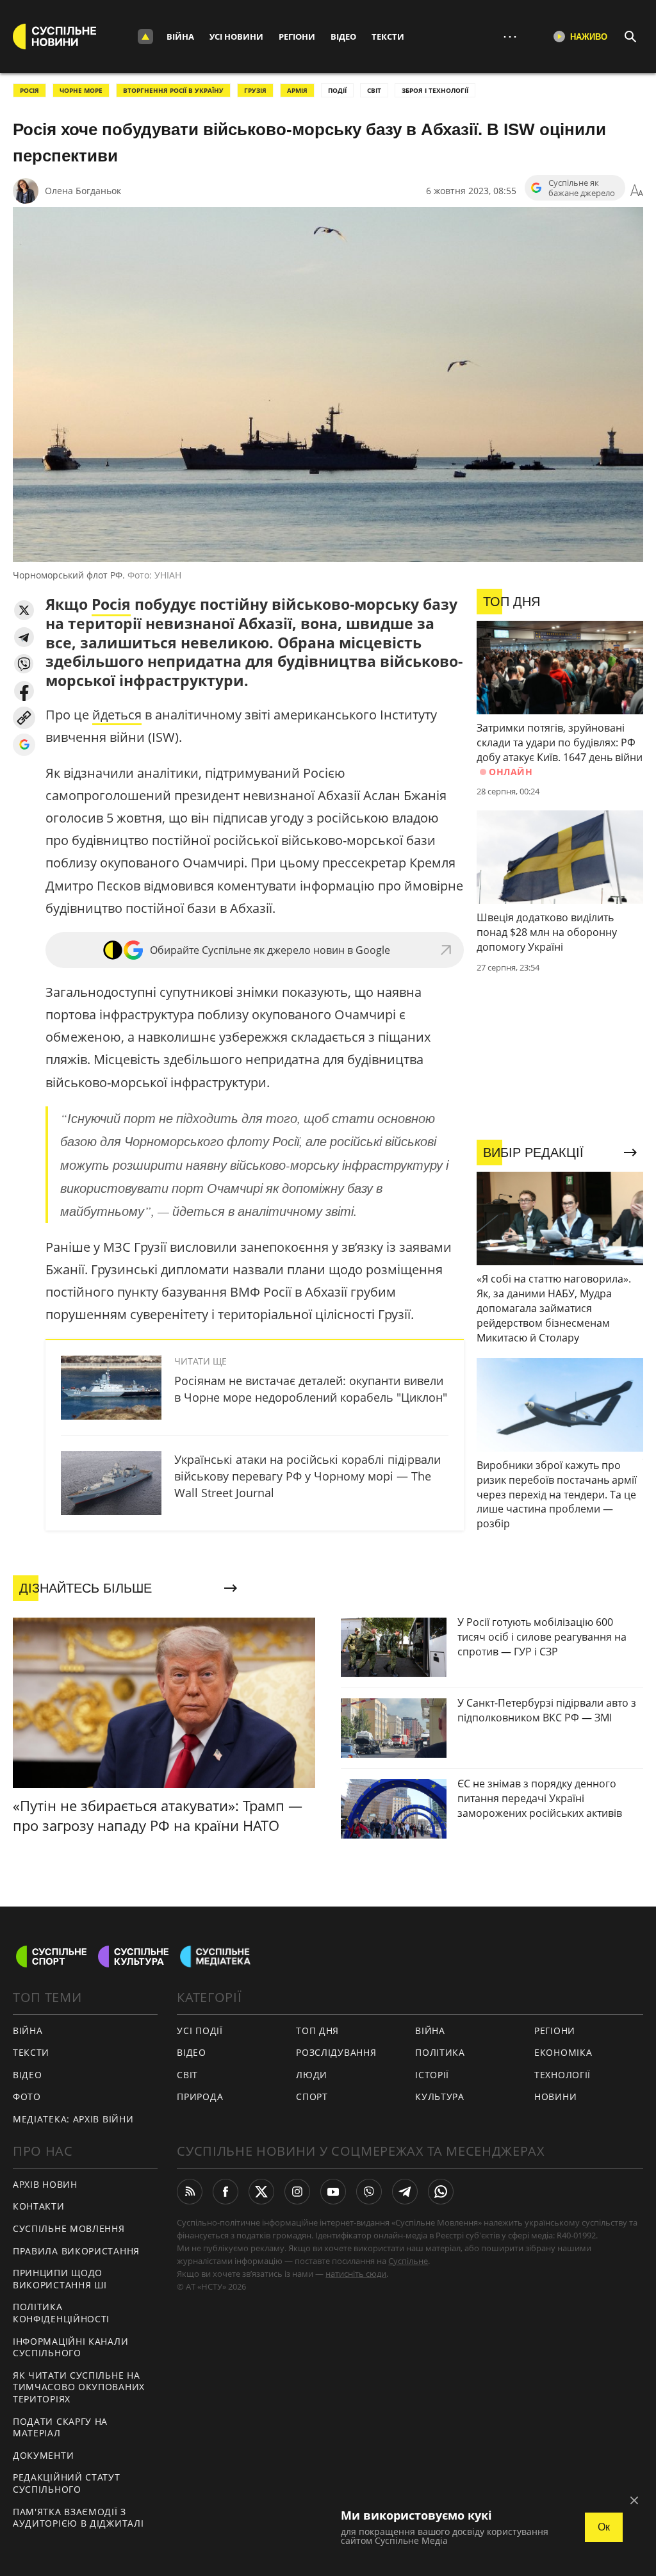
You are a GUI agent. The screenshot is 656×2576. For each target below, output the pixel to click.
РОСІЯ (29, 90)
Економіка (563, 2052)
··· (510, 36)
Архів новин (45, 2184)
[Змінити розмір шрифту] (637, 191)
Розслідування (336, 2052)
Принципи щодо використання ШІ (60, 2279)
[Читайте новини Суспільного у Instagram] (297, 2192)
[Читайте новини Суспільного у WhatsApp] (441, 2192)
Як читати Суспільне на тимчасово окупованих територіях (79, 2387)
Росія (111, 604)
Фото (27, 2096)
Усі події (200, 2030)
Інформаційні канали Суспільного (70, 2347)
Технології (562, 2075)
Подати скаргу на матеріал (60, 2427)
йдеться (117, 715)
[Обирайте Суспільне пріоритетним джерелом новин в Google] (24, 745)
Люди (312, 2075)
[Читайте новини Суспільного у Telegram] (405, 2192)
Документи (43, 2455)
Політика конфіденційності (61, 2313)
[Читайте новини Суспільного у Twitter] (261, 2192)
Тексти (388, 37)
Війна (180, 37)
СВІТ (374, 90)
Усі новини (236, 37)
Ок (604, 2527)
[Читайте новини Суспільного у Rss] (190, 2192)
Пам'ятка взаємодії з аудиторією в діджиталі (78, 2518)
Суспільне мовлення (69, 2228)
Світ (187, 2075)
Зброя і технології (435, 90)
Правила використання (76, 2251)
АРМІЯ (297, 90)
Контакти (39, 2206)
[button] (24, 610)
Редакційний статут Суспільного (67, 2483)
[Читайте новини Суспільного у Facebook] (225, 2192)
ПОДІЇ (337, 90)
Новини (555, 2096)
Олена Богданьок (83, 191)
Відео (343, 37)
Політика (440, 2052)
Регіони (297, 37)
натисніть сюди (356, 2274)
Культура (440, 2096)
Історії (432, 2075)
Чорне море (81, 90)
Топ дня (317, 2030)
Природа (200, 2096)
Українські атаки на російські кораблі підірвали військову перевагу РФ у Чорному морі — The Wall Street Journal (307, 1476)
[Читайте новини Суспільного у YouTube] (333, 2192)
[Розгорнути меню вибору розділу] (145, 37)
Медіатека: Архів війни (73, 2119)
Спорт (312, 2096)
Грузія (255, 90)
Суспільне (408, 2261)
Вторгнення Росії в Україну (173, 90)
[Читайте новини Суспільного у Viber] (369, 2192)
